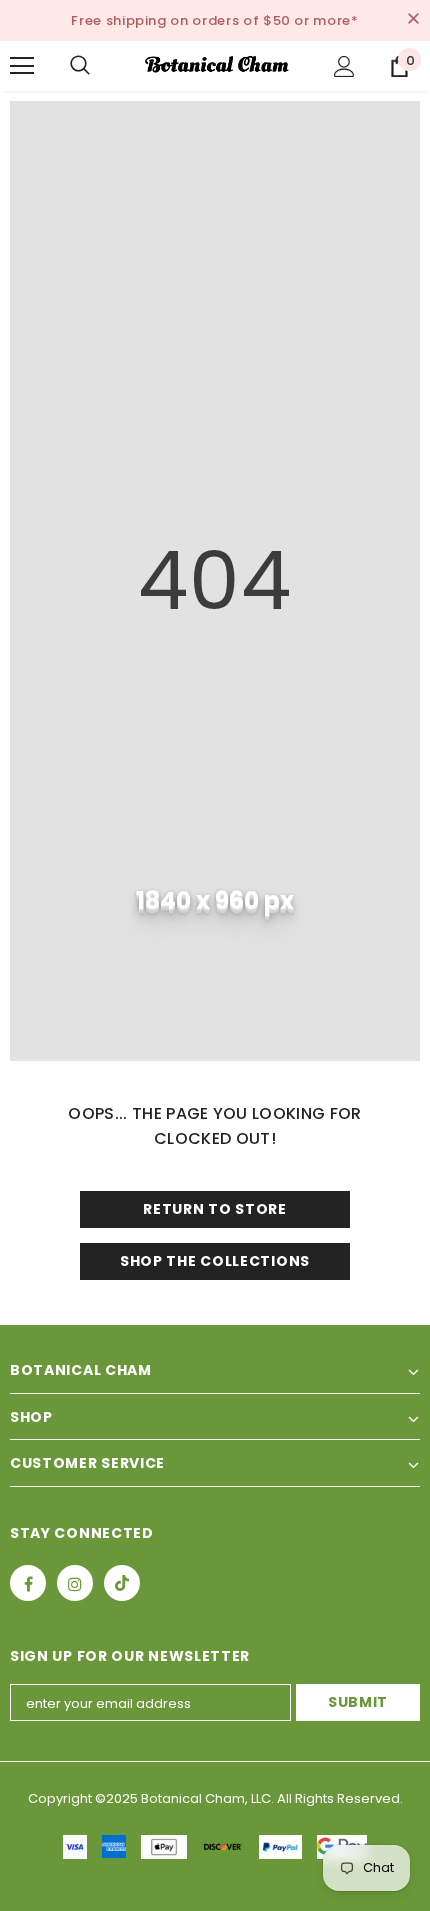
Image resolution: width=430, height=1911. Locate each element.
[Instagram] (75, 1583)
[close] (413, 20)
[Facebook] (28, 1583)
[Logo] (217, 65)
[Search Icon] (100, 66)
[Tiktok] (122, 1583)
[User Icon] (344, 66)
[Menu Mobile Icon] (22, 66)
